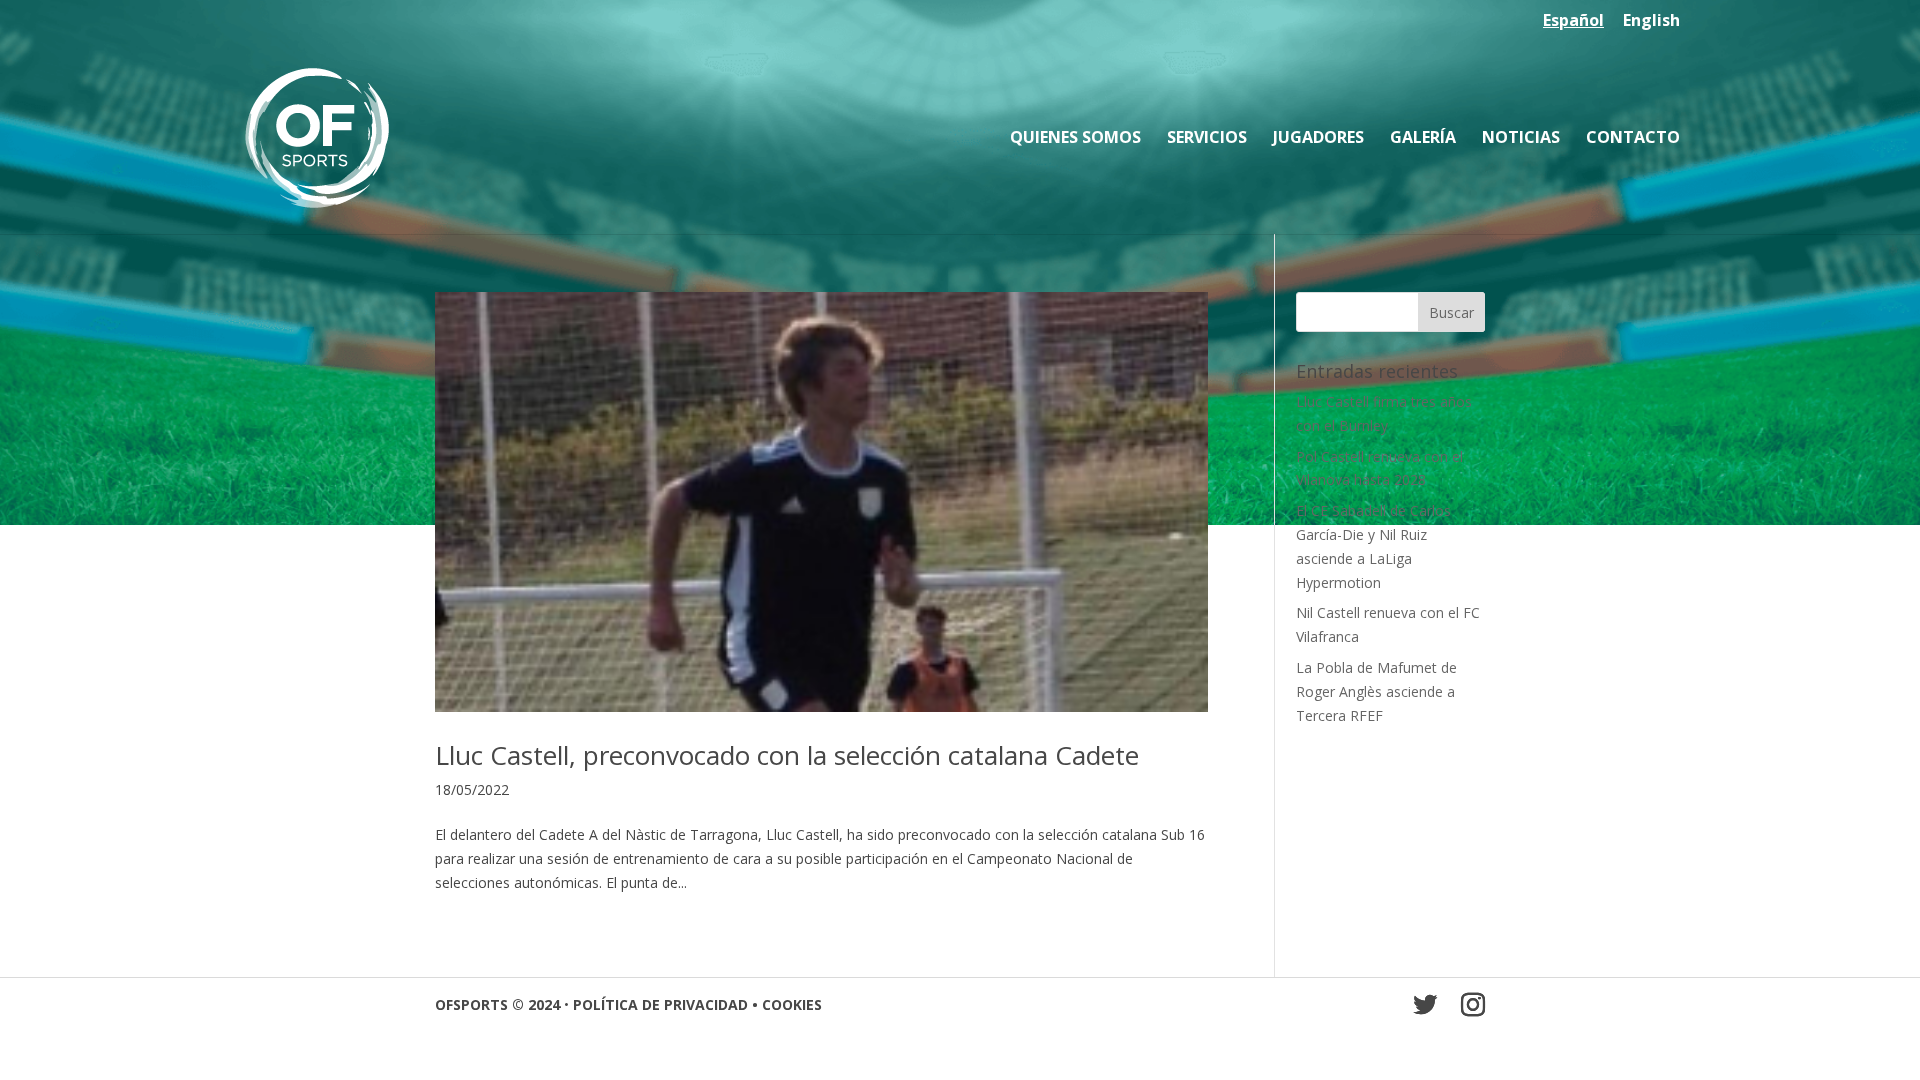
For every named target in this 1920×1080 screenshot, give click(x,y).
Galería (1423, 139)
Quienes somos (1075, 139)
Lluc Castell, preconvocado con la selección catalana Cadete (787, 755)
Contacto (1633, 139)
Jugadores (1318, 139)
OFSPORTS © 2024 (497, 1004)
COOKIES (792, 1004)
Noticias (1521, 139)
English (1651, 21)
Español (1573, 21)
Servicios (1207, 139)
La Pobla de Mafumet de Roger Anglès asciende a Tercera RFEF (1376, 691)
